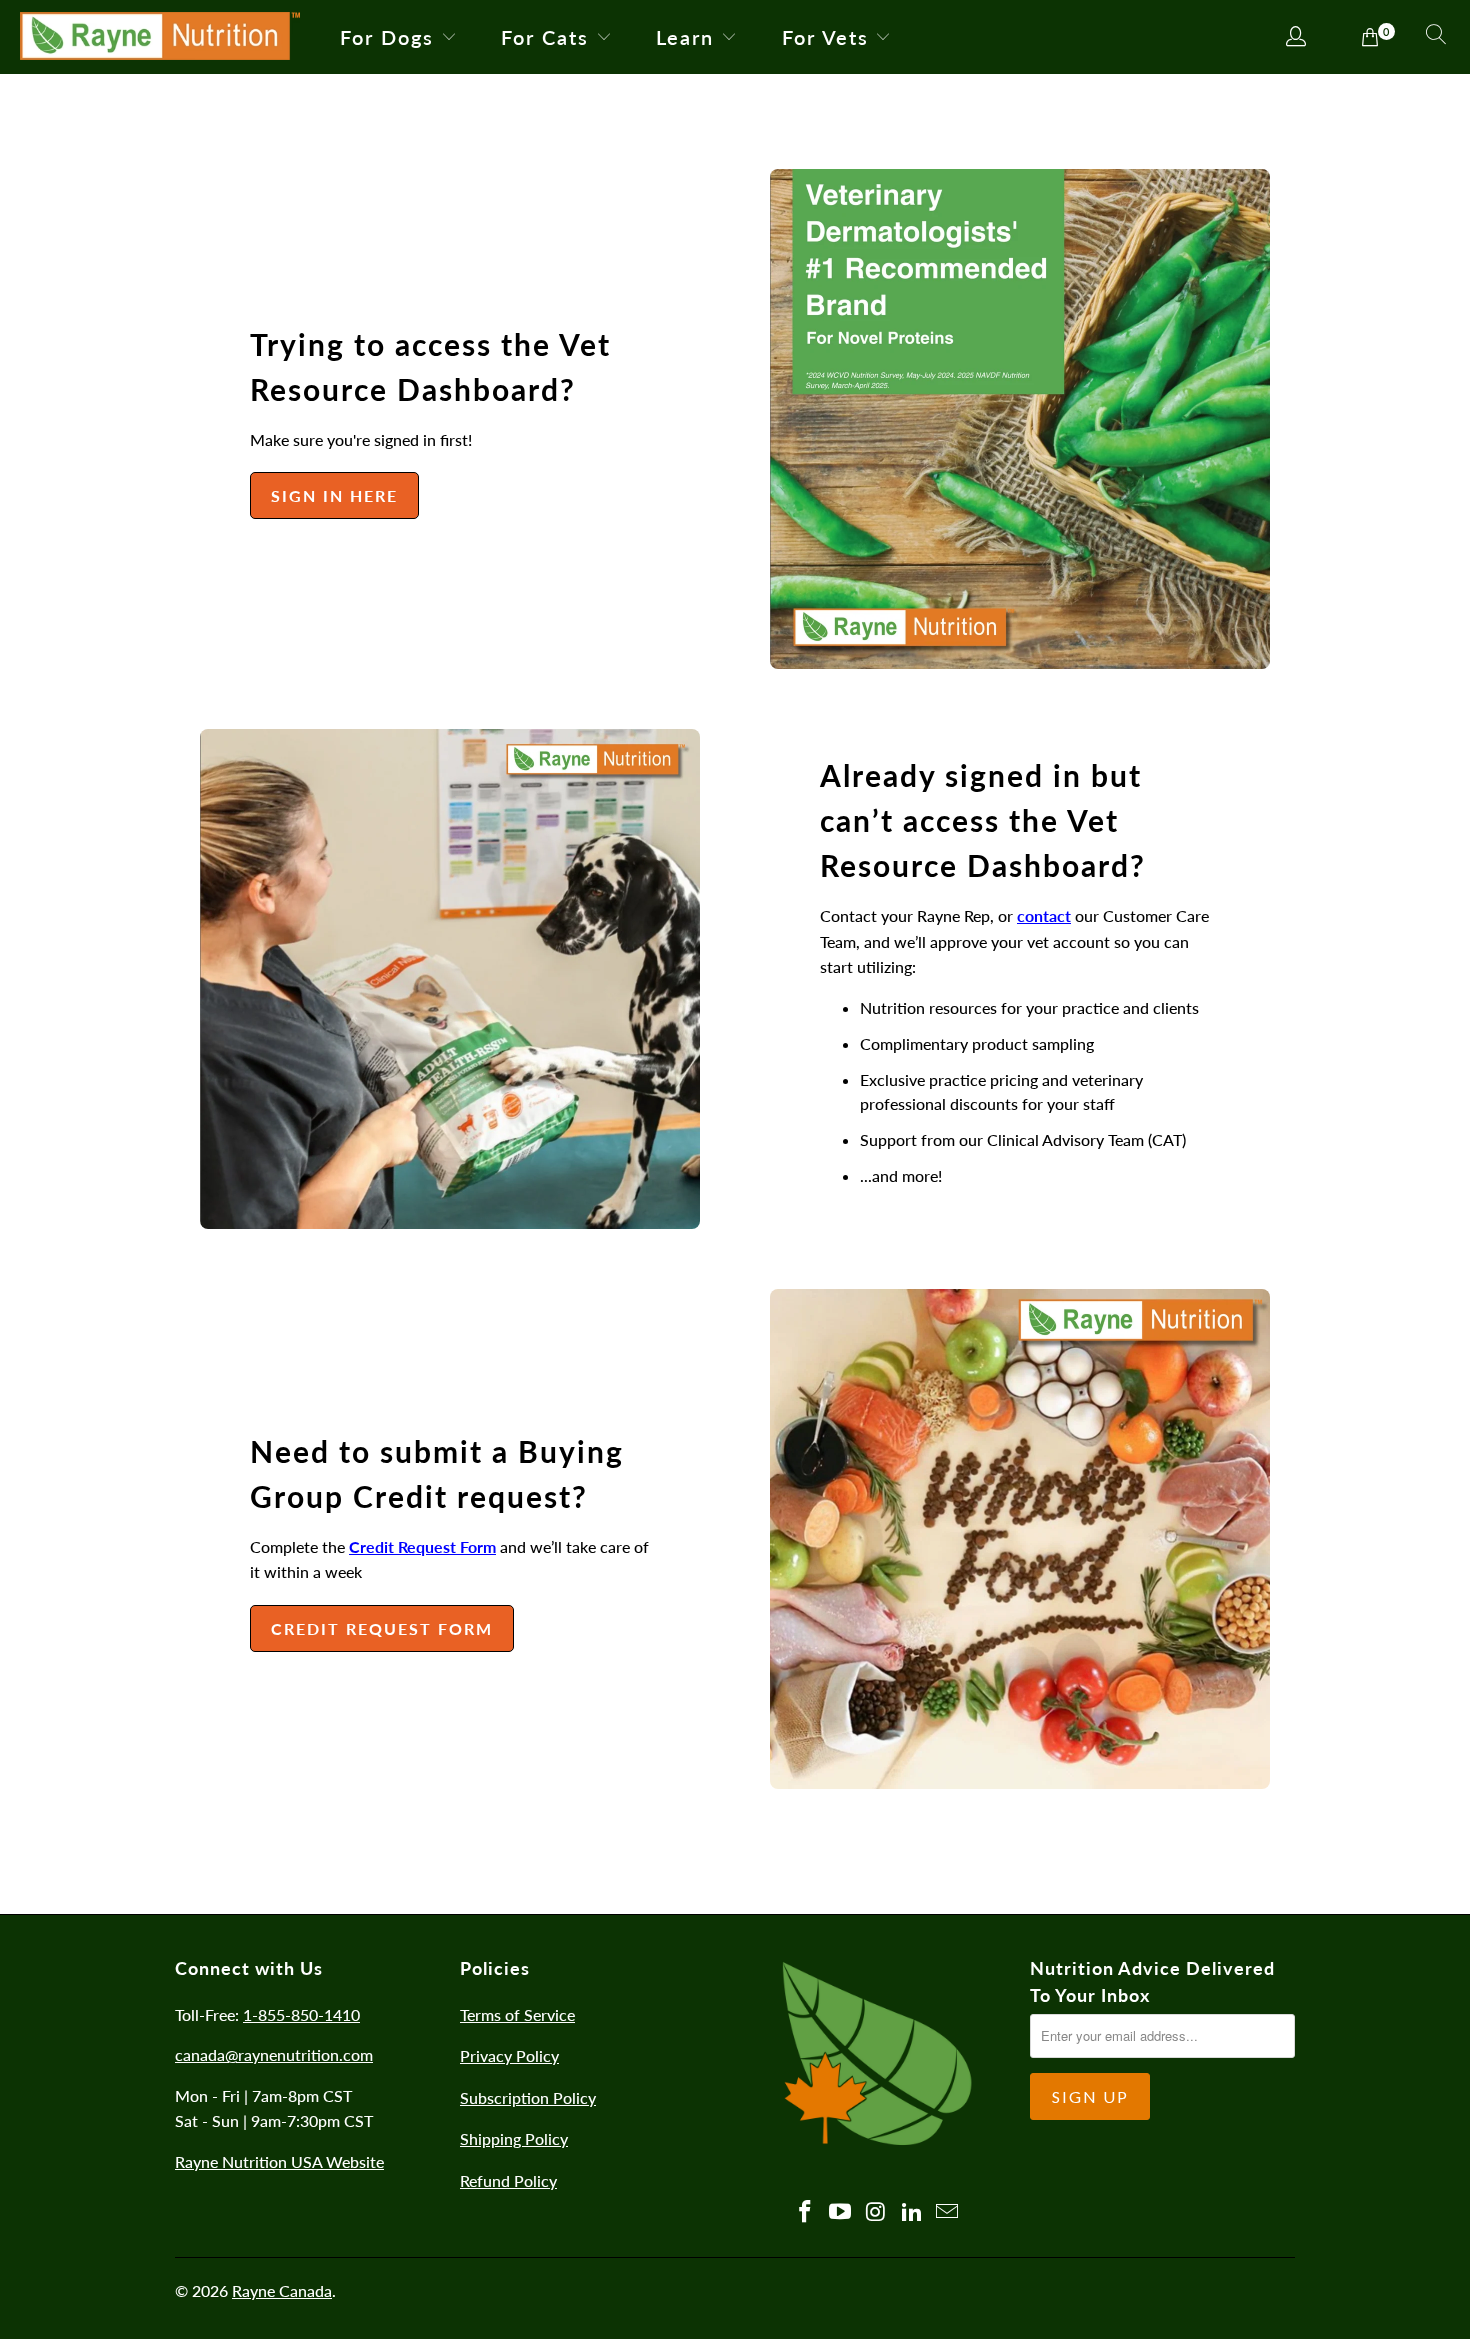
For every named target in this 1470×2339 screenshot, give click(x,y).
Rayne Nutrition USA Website (279, 2161)
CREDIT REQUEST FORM (382, 1628)
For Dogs (387, 37)
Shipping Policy (514, 2138)
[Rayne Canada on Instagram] (877, 2212)
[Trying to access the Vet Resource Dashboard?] (1020, 419)
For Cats (545, 37)
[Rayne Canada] (160, 37)
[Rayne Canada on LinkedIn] (912, 2212)
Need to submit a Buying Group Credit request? (437, 1473)
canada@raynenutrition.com (274, 2054)
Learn (685, 37)
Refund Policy (508, 2180)
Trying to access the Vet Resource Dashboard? (430, 366)
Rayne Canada (282, 2290)
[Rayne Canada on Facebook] (805, 2212)
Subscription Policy (528, 2097)
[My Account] (1296, 38)
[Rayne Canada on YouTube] (841, 2212)
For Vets (825, 37)
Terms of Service (517, 2014)
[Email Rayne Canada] (948, 2212)
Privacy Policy (509, 2055)
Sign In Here (334, 495)
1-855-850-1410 (301, 2014)
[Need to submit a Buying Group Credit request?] (1020, 1539)
